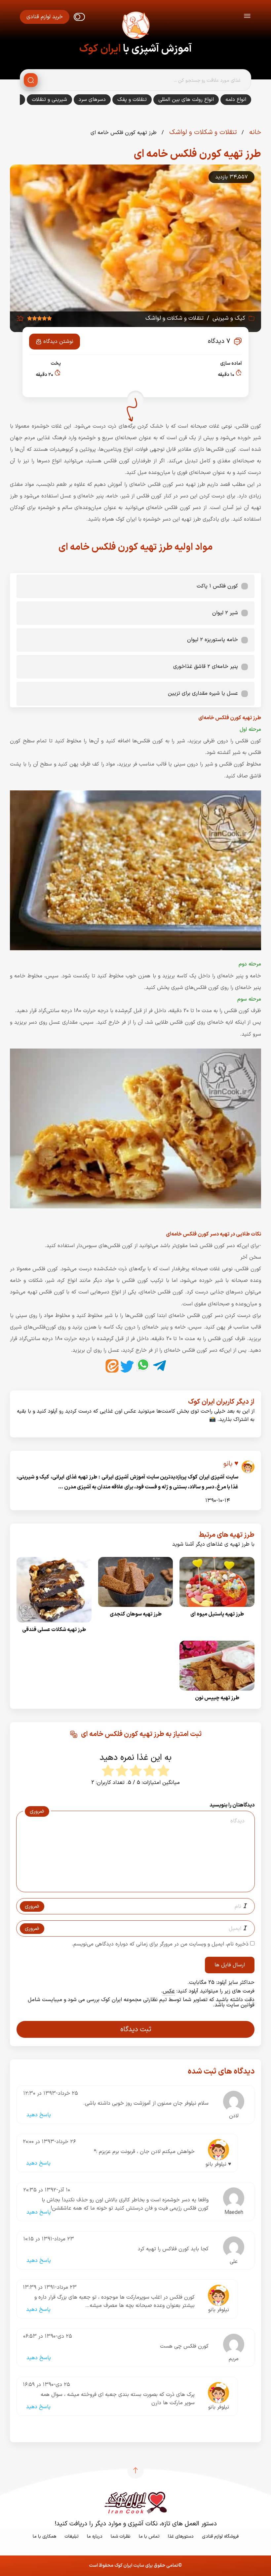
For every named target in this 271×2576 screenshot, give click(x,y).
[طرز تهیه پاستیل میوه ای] (217, 1609)
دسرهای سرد (92, 100)
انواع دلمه (236, 100)
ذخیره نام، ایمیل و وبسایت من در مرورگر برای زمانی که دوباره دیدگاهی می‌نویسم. (160, 1944)
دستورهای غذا (181, 2536)
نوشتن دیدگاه (58, 342)
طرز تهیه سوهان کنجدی (136, 1614)
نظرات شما (121, 2536)
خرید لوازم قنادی (45, 17)
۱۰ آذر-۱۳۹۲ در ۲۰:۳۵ (47, 2190)
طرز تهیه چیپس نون (217, 1698)
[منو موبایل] (247, 17)
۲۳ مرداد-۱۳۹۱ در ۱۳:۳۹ (50, 2287)
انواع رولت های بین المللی (186, 100)
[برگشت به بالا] (135, 2470)
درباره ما (95, 2536)
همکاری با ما (44, 2536)
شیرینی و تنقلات (49, 100)
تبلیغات (72, 2536)
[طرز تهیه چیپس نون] (217, 1693)
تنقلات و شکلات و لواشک (202, 132)
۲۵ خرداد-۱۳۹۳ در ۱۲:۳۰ (51, 2093)
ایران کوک (100, 49)
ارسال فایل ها (230, 1965)
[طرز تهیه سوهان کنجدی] (136, 1609)
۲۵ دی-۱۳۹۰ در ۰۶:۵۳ (48, 2336)
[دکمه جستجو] (31, 80)
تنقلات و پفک (132, 100)
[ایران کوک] (135, 26)
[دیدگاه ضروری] (132, 1886)
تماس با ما (149, 2536)
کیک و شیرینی (229, 318)
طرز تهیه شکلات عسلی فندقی (54, 1630)
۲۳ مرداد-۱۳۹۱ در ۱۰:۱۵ (49, 2239)
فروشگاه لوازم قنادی (220, 2536)
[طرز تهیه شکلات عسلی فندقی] (54, 1624)
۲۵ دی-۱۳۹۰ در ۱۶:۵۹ (46, 2385)
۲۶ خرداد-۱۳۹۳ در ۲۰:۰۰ (49, 2142)
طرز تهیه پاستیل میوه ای (217, 1614)
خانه (254, 132)
